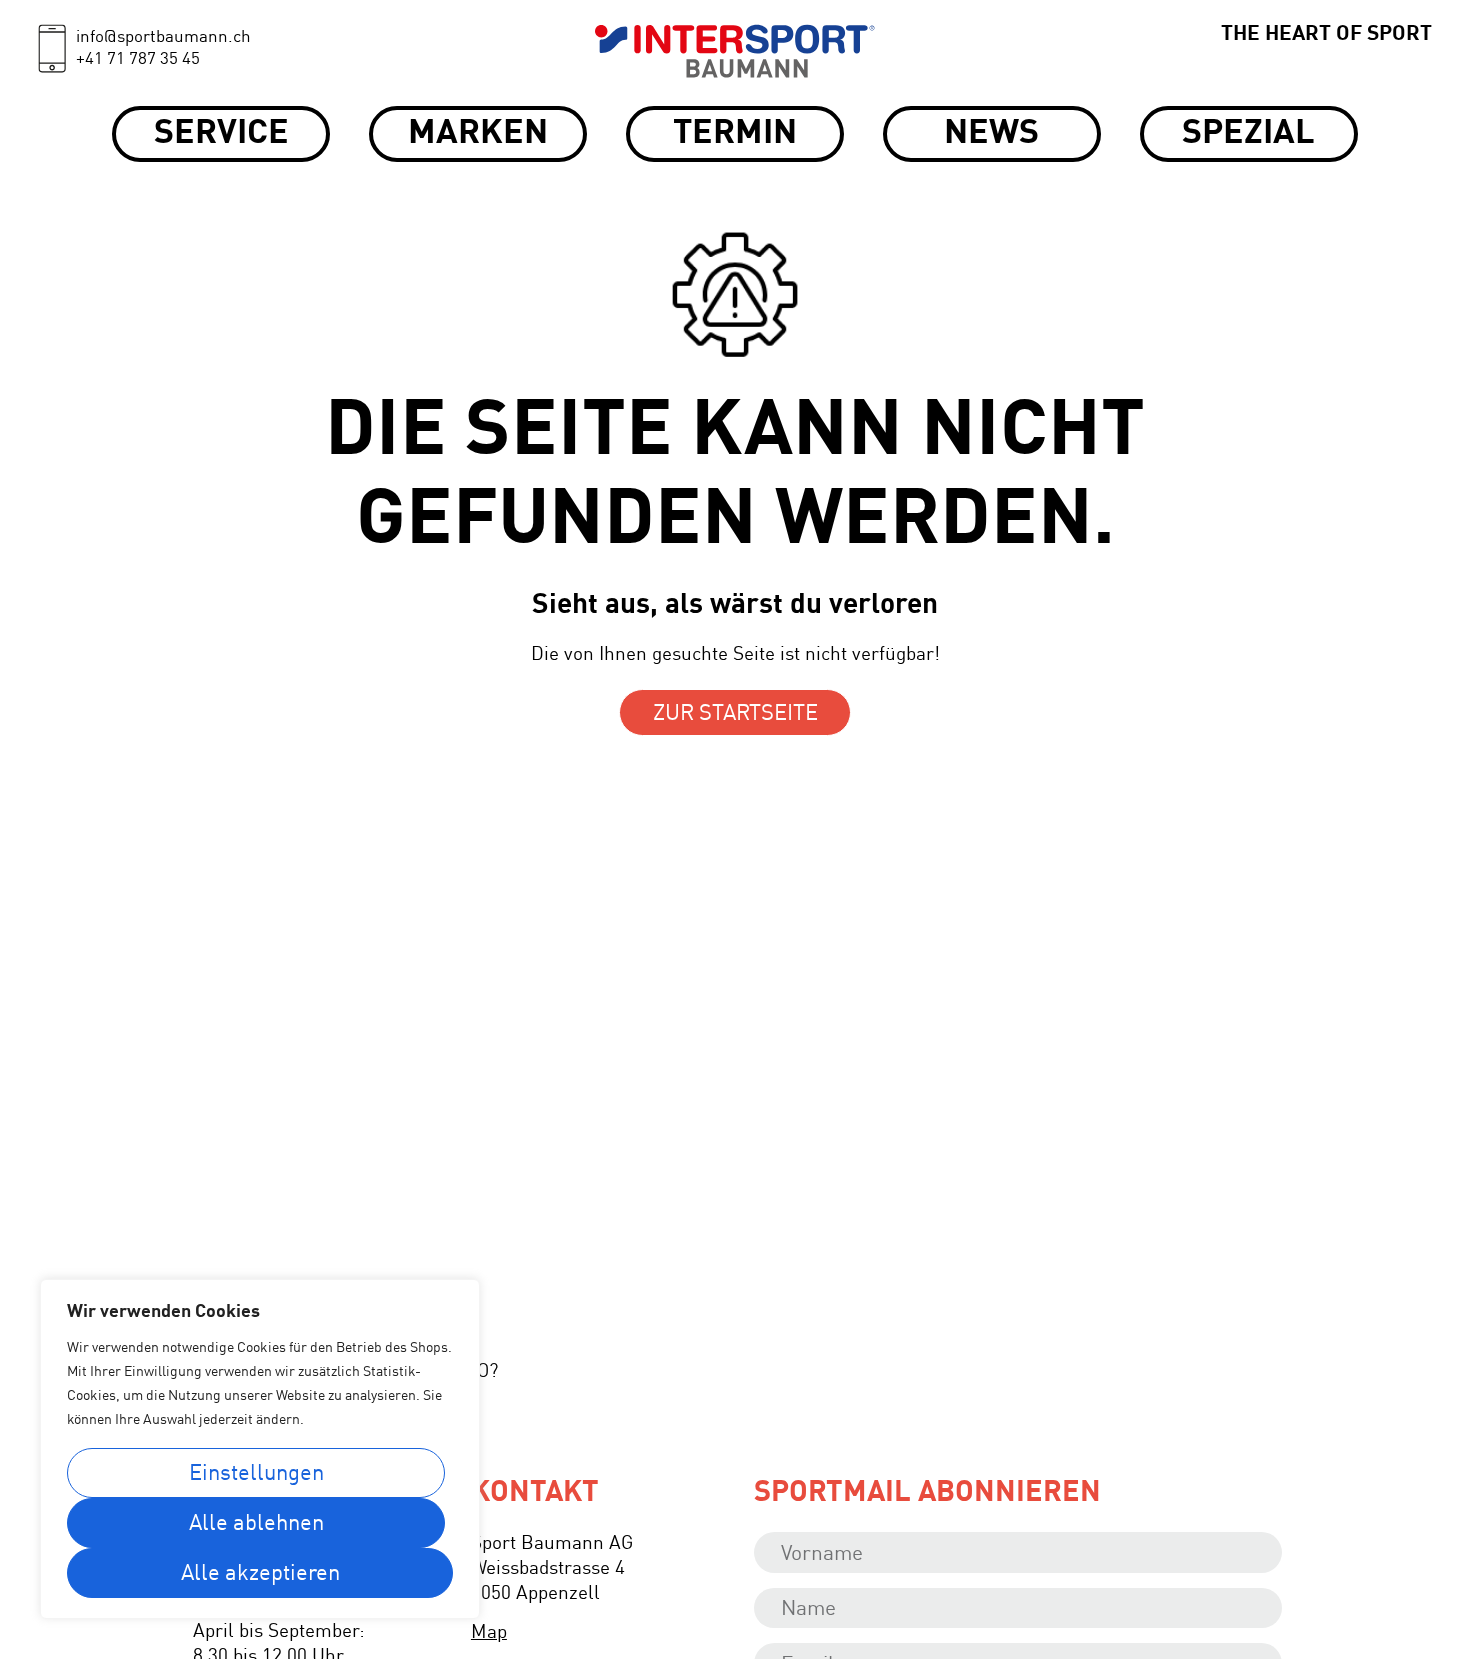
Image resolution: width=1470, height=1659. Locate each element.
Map (489, 1633)
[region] (260, 1449)
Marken (478, 134)
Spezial (1248, 134)
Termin (735, 134)
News (991, 134)
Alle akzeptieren (260, 1574)
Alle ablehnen (256, 1524)
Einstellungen (256, 1474)
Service (221, 134)
